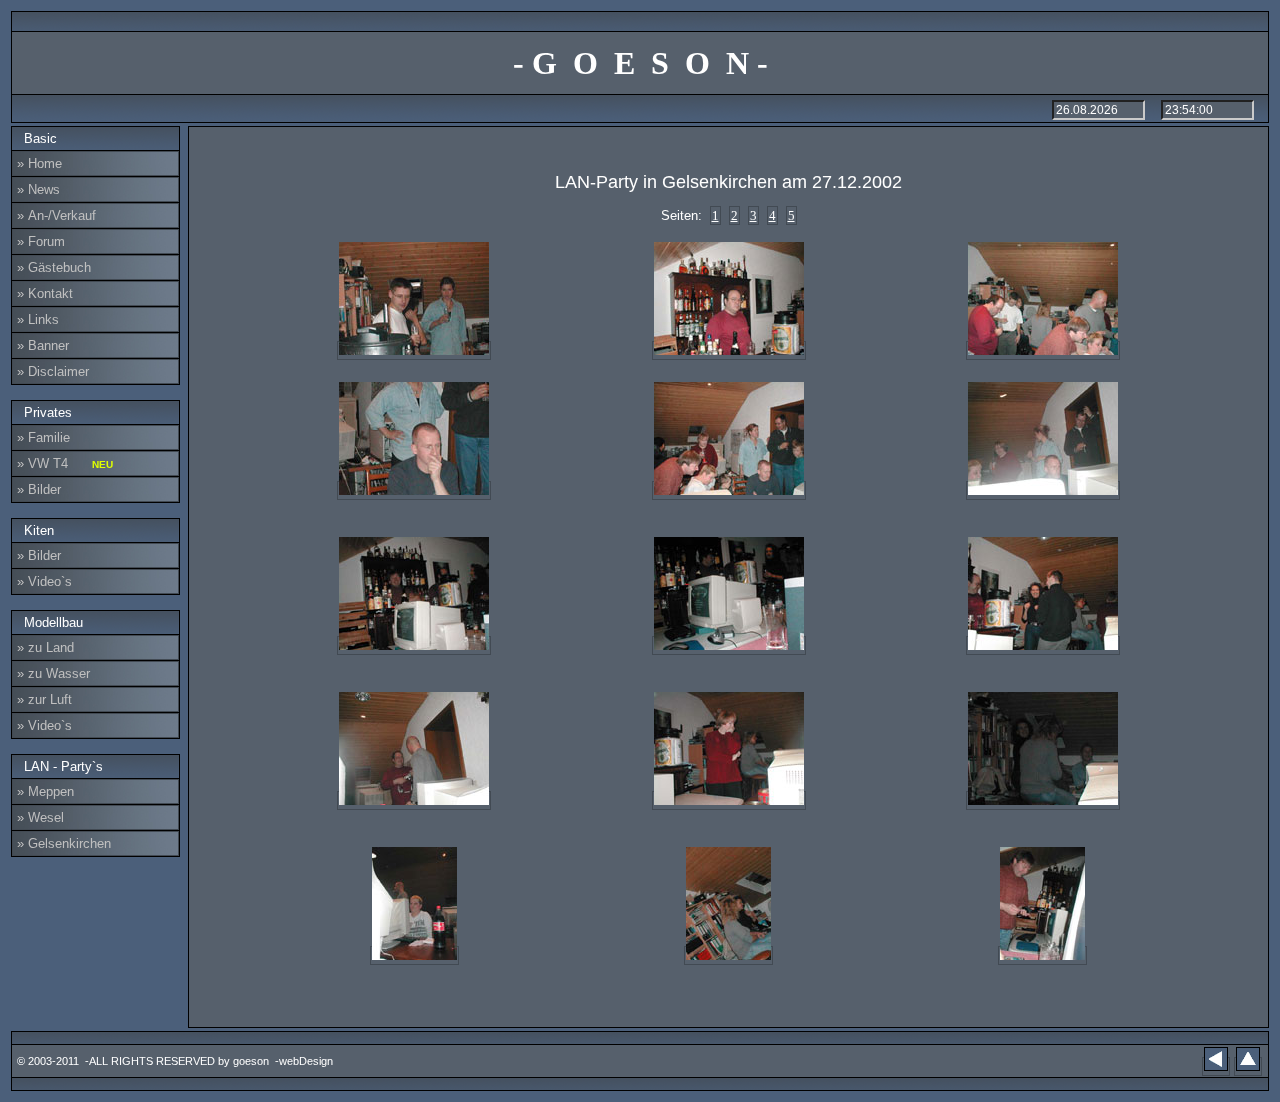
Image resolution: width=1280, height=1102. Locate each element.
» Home (39, 163)
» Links (38, 319)
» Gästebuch (54, 267)
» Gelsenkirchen (64, 843)
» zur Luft (44, 699)
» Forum (41, 241)
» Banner (43, 345)
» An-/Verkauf (56, 215)
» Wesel (40, 817)
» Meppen (45, 791)
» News (38, 189)
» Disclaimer (53, 371)
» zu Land (45, 647)
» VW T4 (65, 463)
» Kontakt (45, 293)
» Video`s (44, 581)
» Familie (43, 437)
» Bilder (39, 489)
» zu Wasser (53, 673)
